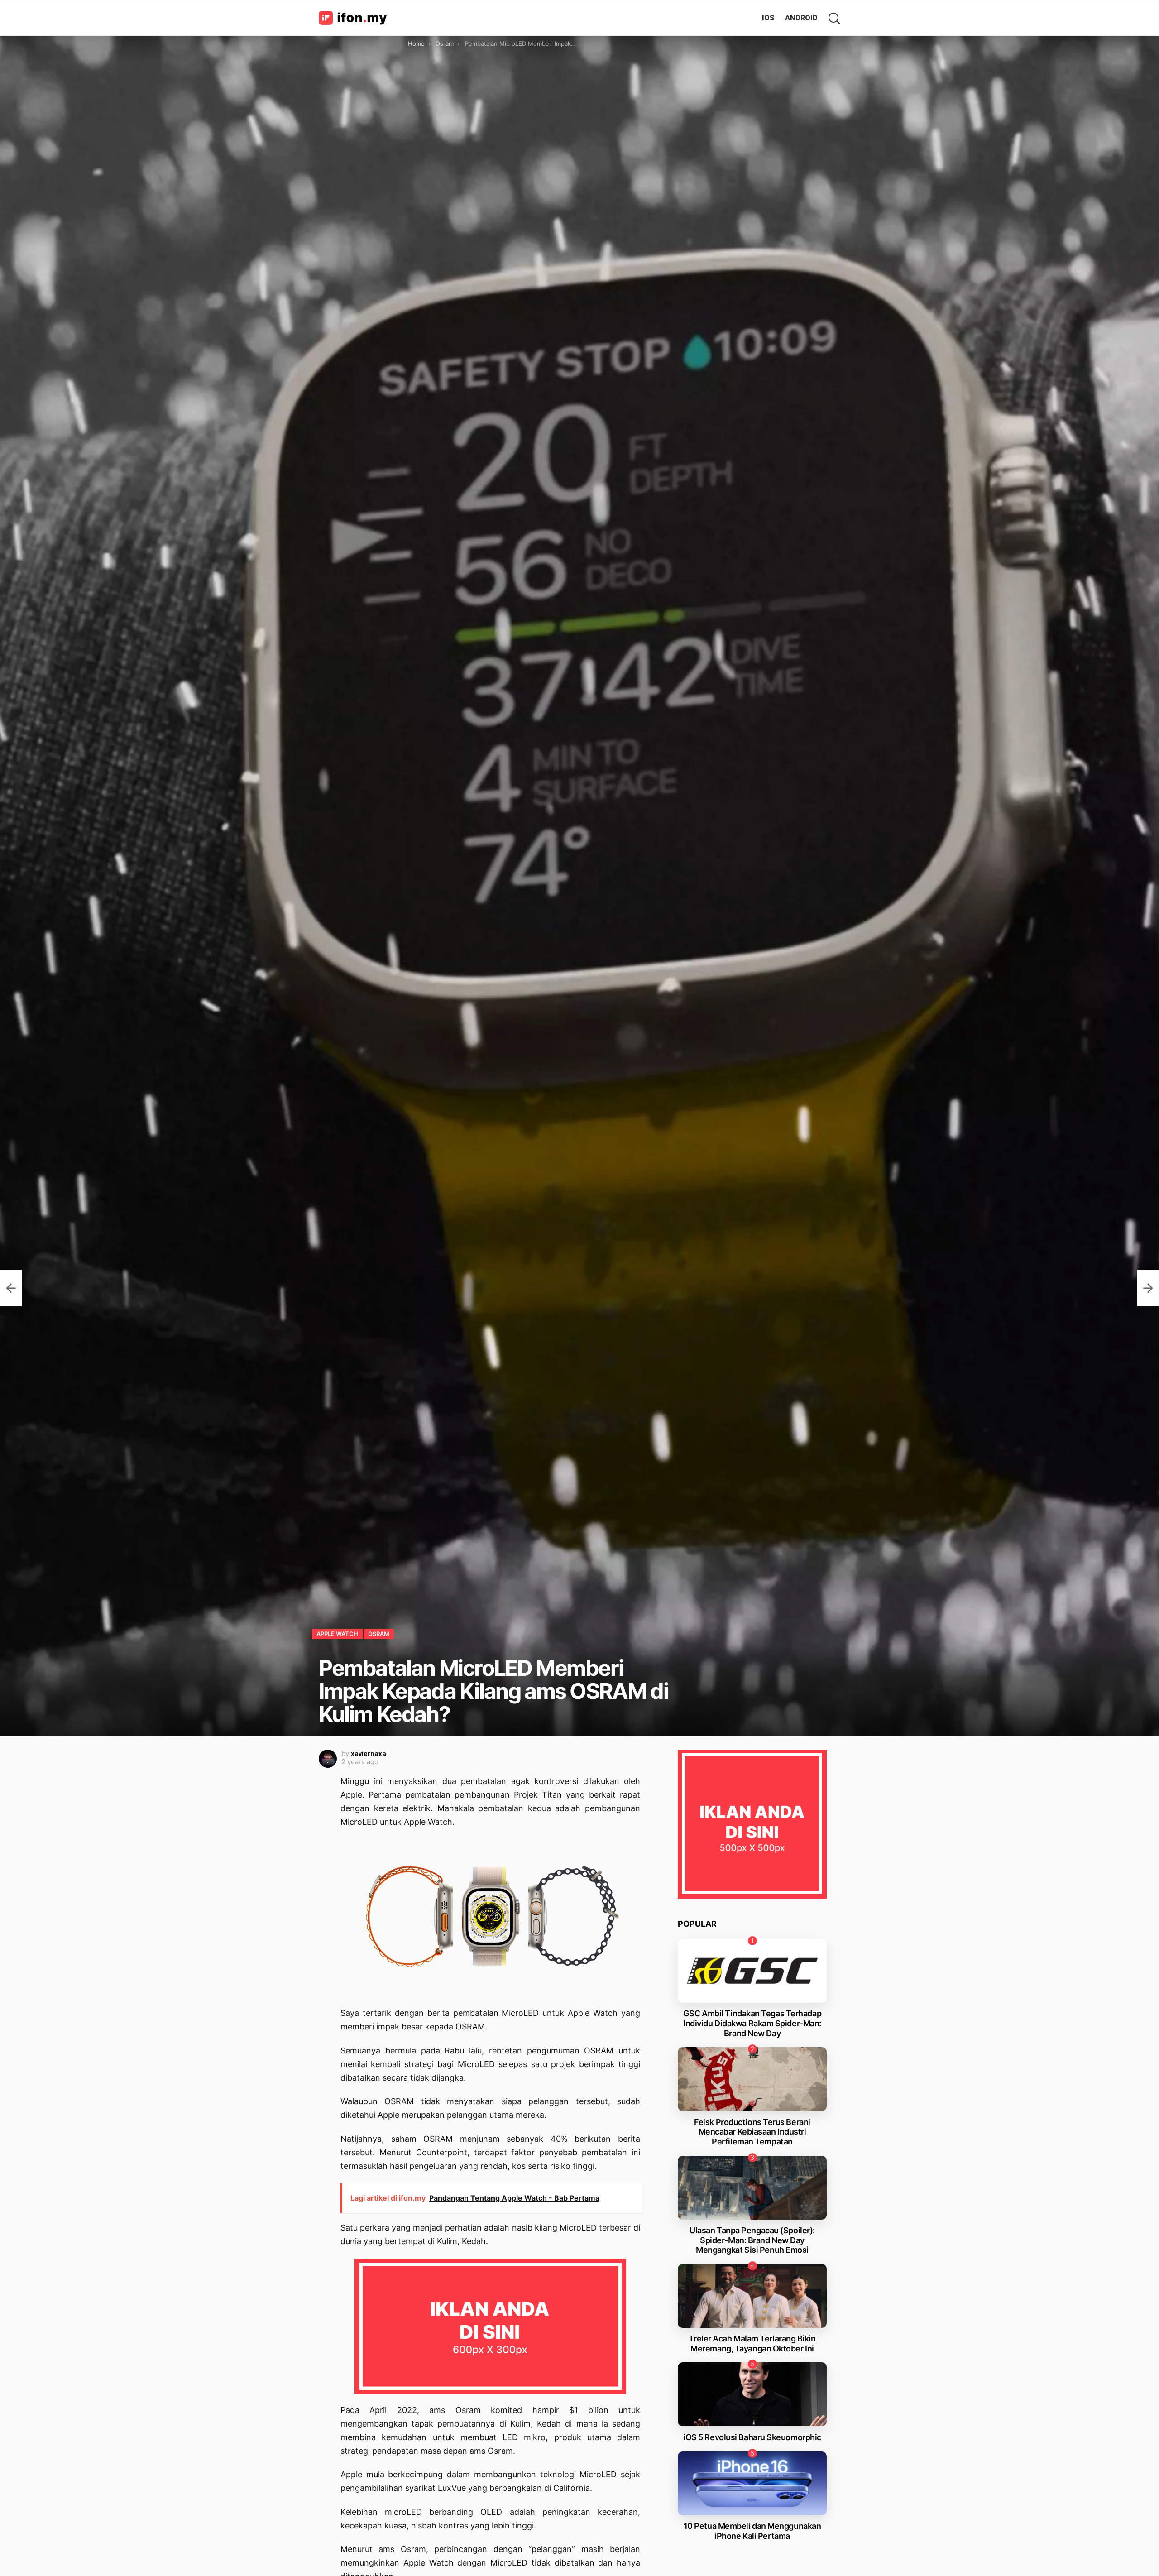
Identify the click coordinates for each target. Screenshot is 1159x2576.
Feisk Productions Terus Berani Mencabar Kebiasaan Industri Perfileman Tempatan (752, 2132)
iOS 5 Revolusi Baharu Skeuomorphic (752, 2437)
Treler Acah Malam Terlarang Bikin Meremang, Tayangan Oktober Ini (752, 2343)
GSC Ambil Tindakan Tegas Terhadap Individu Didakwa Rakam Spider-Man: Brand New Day (752, 2023)
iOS (768, 18)
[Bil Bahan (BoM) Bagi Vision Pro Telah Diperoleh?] (1148, 1288)
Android (801, 18)
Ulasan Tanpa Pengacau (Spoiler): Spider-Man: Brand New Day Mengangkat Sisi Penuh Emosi (752, 2240)
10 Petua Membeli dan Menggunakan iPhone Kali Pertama (752, 2531)
